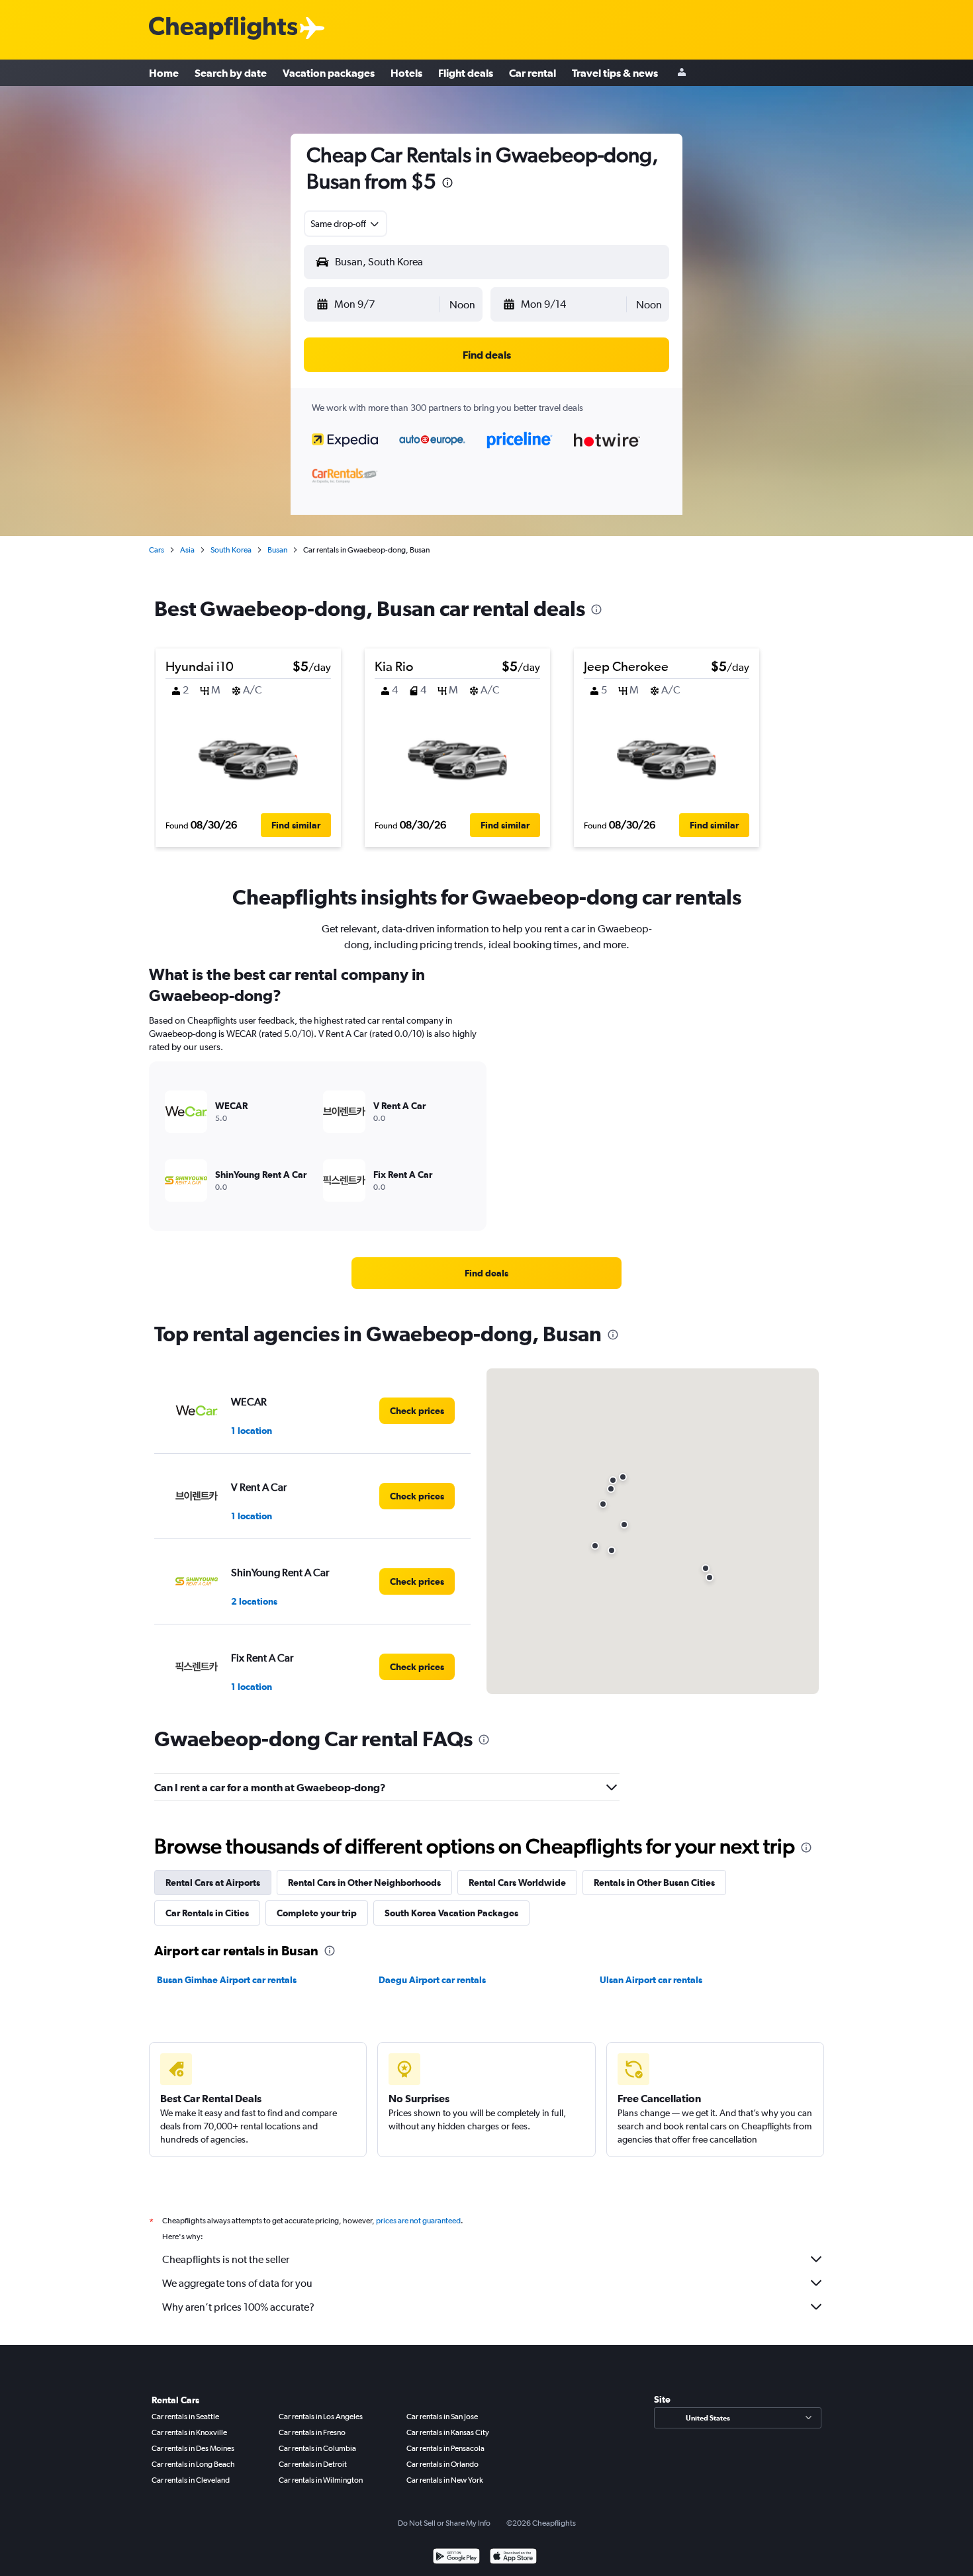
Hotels (406, 73)
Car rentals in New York (445, 2480)
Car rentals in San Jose (442, 2417)
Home (164, 73)
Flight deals (466, 73)
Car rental (533, 73)
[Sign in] (682, 73)
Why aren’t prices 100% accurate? (238, 2307)
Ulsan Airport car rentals (651, 1980)
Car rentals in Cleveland (191, 2480)
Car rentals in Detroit (313, 2464)
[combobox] (346, 224)
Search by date (231, 73)
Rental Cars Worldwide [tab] (517, 1883)
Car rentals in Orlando (442, 2464)
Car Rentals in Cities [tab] (207, 1913)
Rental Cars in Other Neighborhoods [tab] (364, 1883)
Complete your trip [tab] (317, 1913)
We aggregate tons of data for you (237, 2283)
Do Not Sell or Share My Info (444, 2523)
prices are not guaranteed (418, 2221)
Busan (277, 550)
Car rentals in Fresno (312, 2432)
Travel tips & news (615, 73)
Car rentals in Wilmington (321, 2480)
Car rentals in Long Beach (193, 2464)
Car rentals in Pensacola (445, 2448)
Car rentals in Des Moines (193, 2448)
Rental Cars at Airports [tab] (213, 1883)
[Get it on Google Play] (456, 2558)
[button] (447, 184)
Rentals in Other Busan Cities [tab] (654, 1883)
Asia (187, 550)
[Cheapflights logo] (223, 29)
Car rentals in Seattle (185, 2417)
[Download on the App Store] (513, 2558)
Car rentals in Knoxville (189, 2432)
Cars (157, 550)
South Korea (231, 550)
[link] (486, 1273)
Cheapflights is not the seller (226, 2259)
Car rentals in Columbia (317, 2448)
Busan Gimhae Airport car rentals (227, 1980)
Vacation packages (329, 73)
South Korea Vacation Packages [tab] (451, 1913)
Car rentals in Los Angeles (321, 2417)
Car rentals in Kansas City (448, 2432)
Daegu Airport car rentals (432, 1980)
